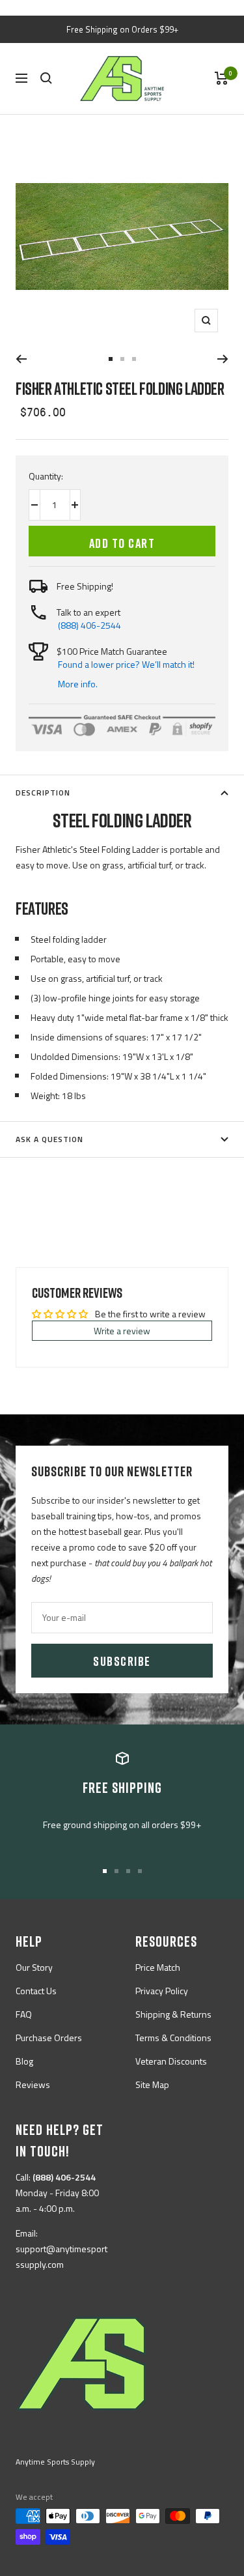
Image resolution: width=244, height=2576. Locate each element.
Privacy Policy (162, 1991)
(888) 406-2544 (89, 625)
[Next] (223, 359)
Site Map (152, 2084)
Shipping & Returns (173, 2014)
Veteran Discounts (171, 2061)
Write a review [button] (122, 1331)
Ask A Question (49, 1139)
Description (43, 793)
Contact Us (36, 1991)
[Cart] (222, 78)
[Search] (46, 78)
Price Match (158, 1967)
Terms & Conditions (173, 2038)
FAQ (24, 2014)
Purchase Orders (49, 2038)
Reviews (33, 2084)
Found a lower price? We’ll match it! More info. (126, 674)
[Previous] (21, 359)
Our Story (34, 1967)
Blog (24, 2061)
